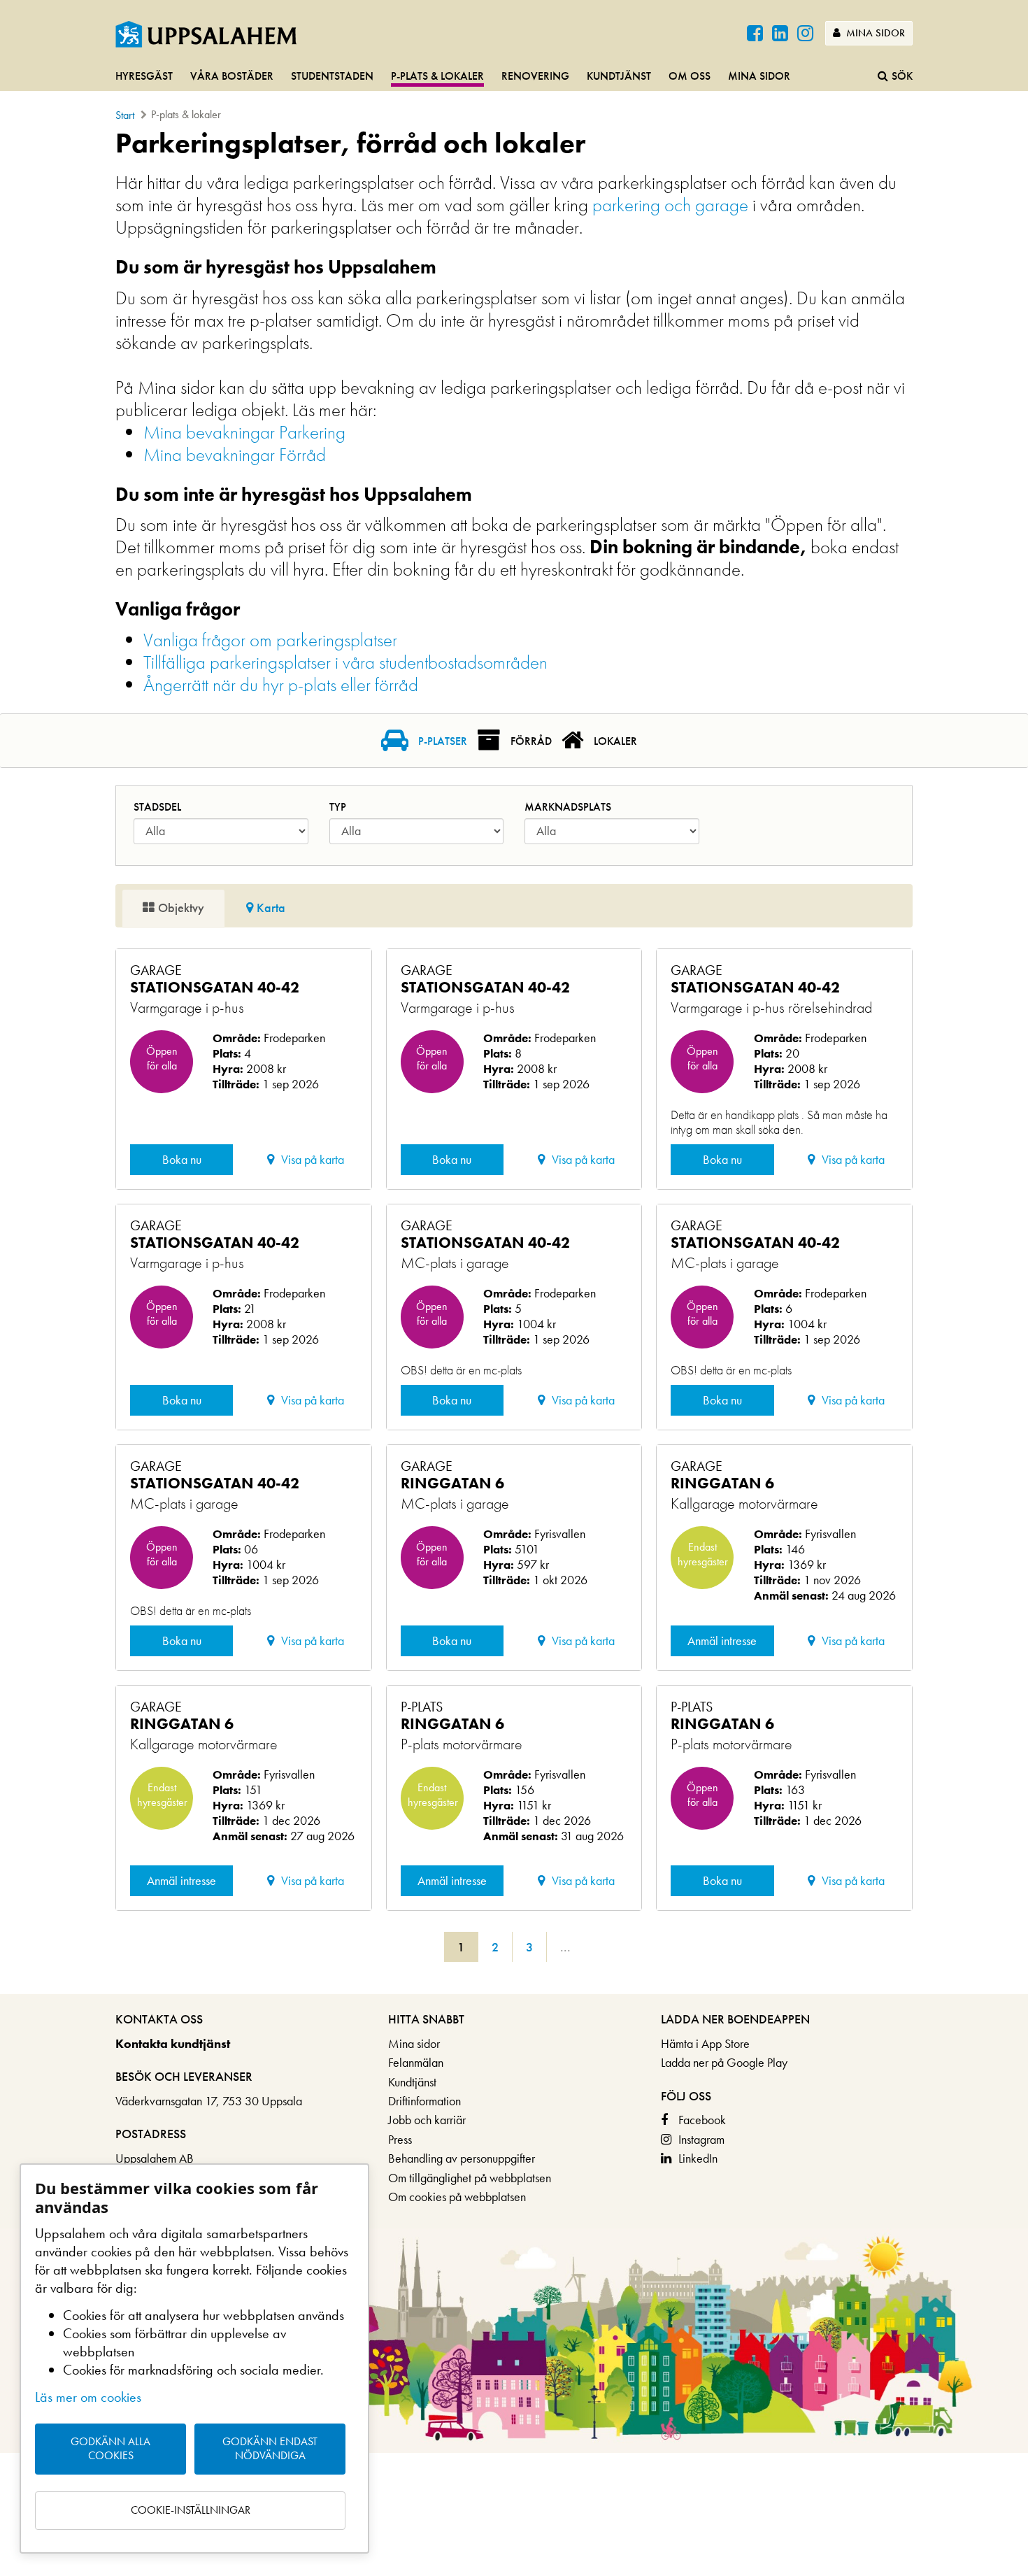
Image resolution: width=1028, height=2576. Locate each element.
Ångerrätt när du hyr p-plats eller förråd (281, 684)
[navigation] (514, 77)
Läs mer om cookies (88, 2397)
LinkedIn (698, 2158)
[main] (514, 1061)
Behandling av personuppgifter (462, 2158)
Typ (338, 807)
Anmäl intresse (722, 1641)
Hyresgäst (144, 76)
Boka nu (182, 1159)
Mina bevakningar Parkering (244, 432)
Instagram (701, 2139)
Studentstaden (332, 76)
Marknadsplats (568, 807)
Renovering (535, 76)
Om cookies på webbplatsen (457, 2197)
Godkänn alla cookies (110, 2449)
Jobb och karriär (427, 2120)
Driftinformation (424, 2101)
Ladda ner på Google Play (724, 2062)
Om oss (690, 76)
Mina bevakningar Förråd (235, 454)
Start (125, 115)
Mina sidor (874, 33)
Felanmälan (416, 2062)
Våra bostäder (232, 76)
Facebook (702, 2120)
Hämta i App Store (705, 2043)
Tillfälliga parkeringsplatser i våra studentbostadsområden (345, 662)
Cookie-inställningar (191, 2510)
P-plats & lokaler (437, 76)
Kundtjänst (619, 76)
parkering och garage (670, 205)
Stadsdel (157, 807)
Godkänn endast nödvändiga (270, 2449)
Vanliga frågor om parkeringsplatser (270, 640)
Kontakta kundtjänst (173, 2043)
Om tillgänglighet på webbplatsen (470, 2178)
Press (400, 2139)
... (565, 1947)
